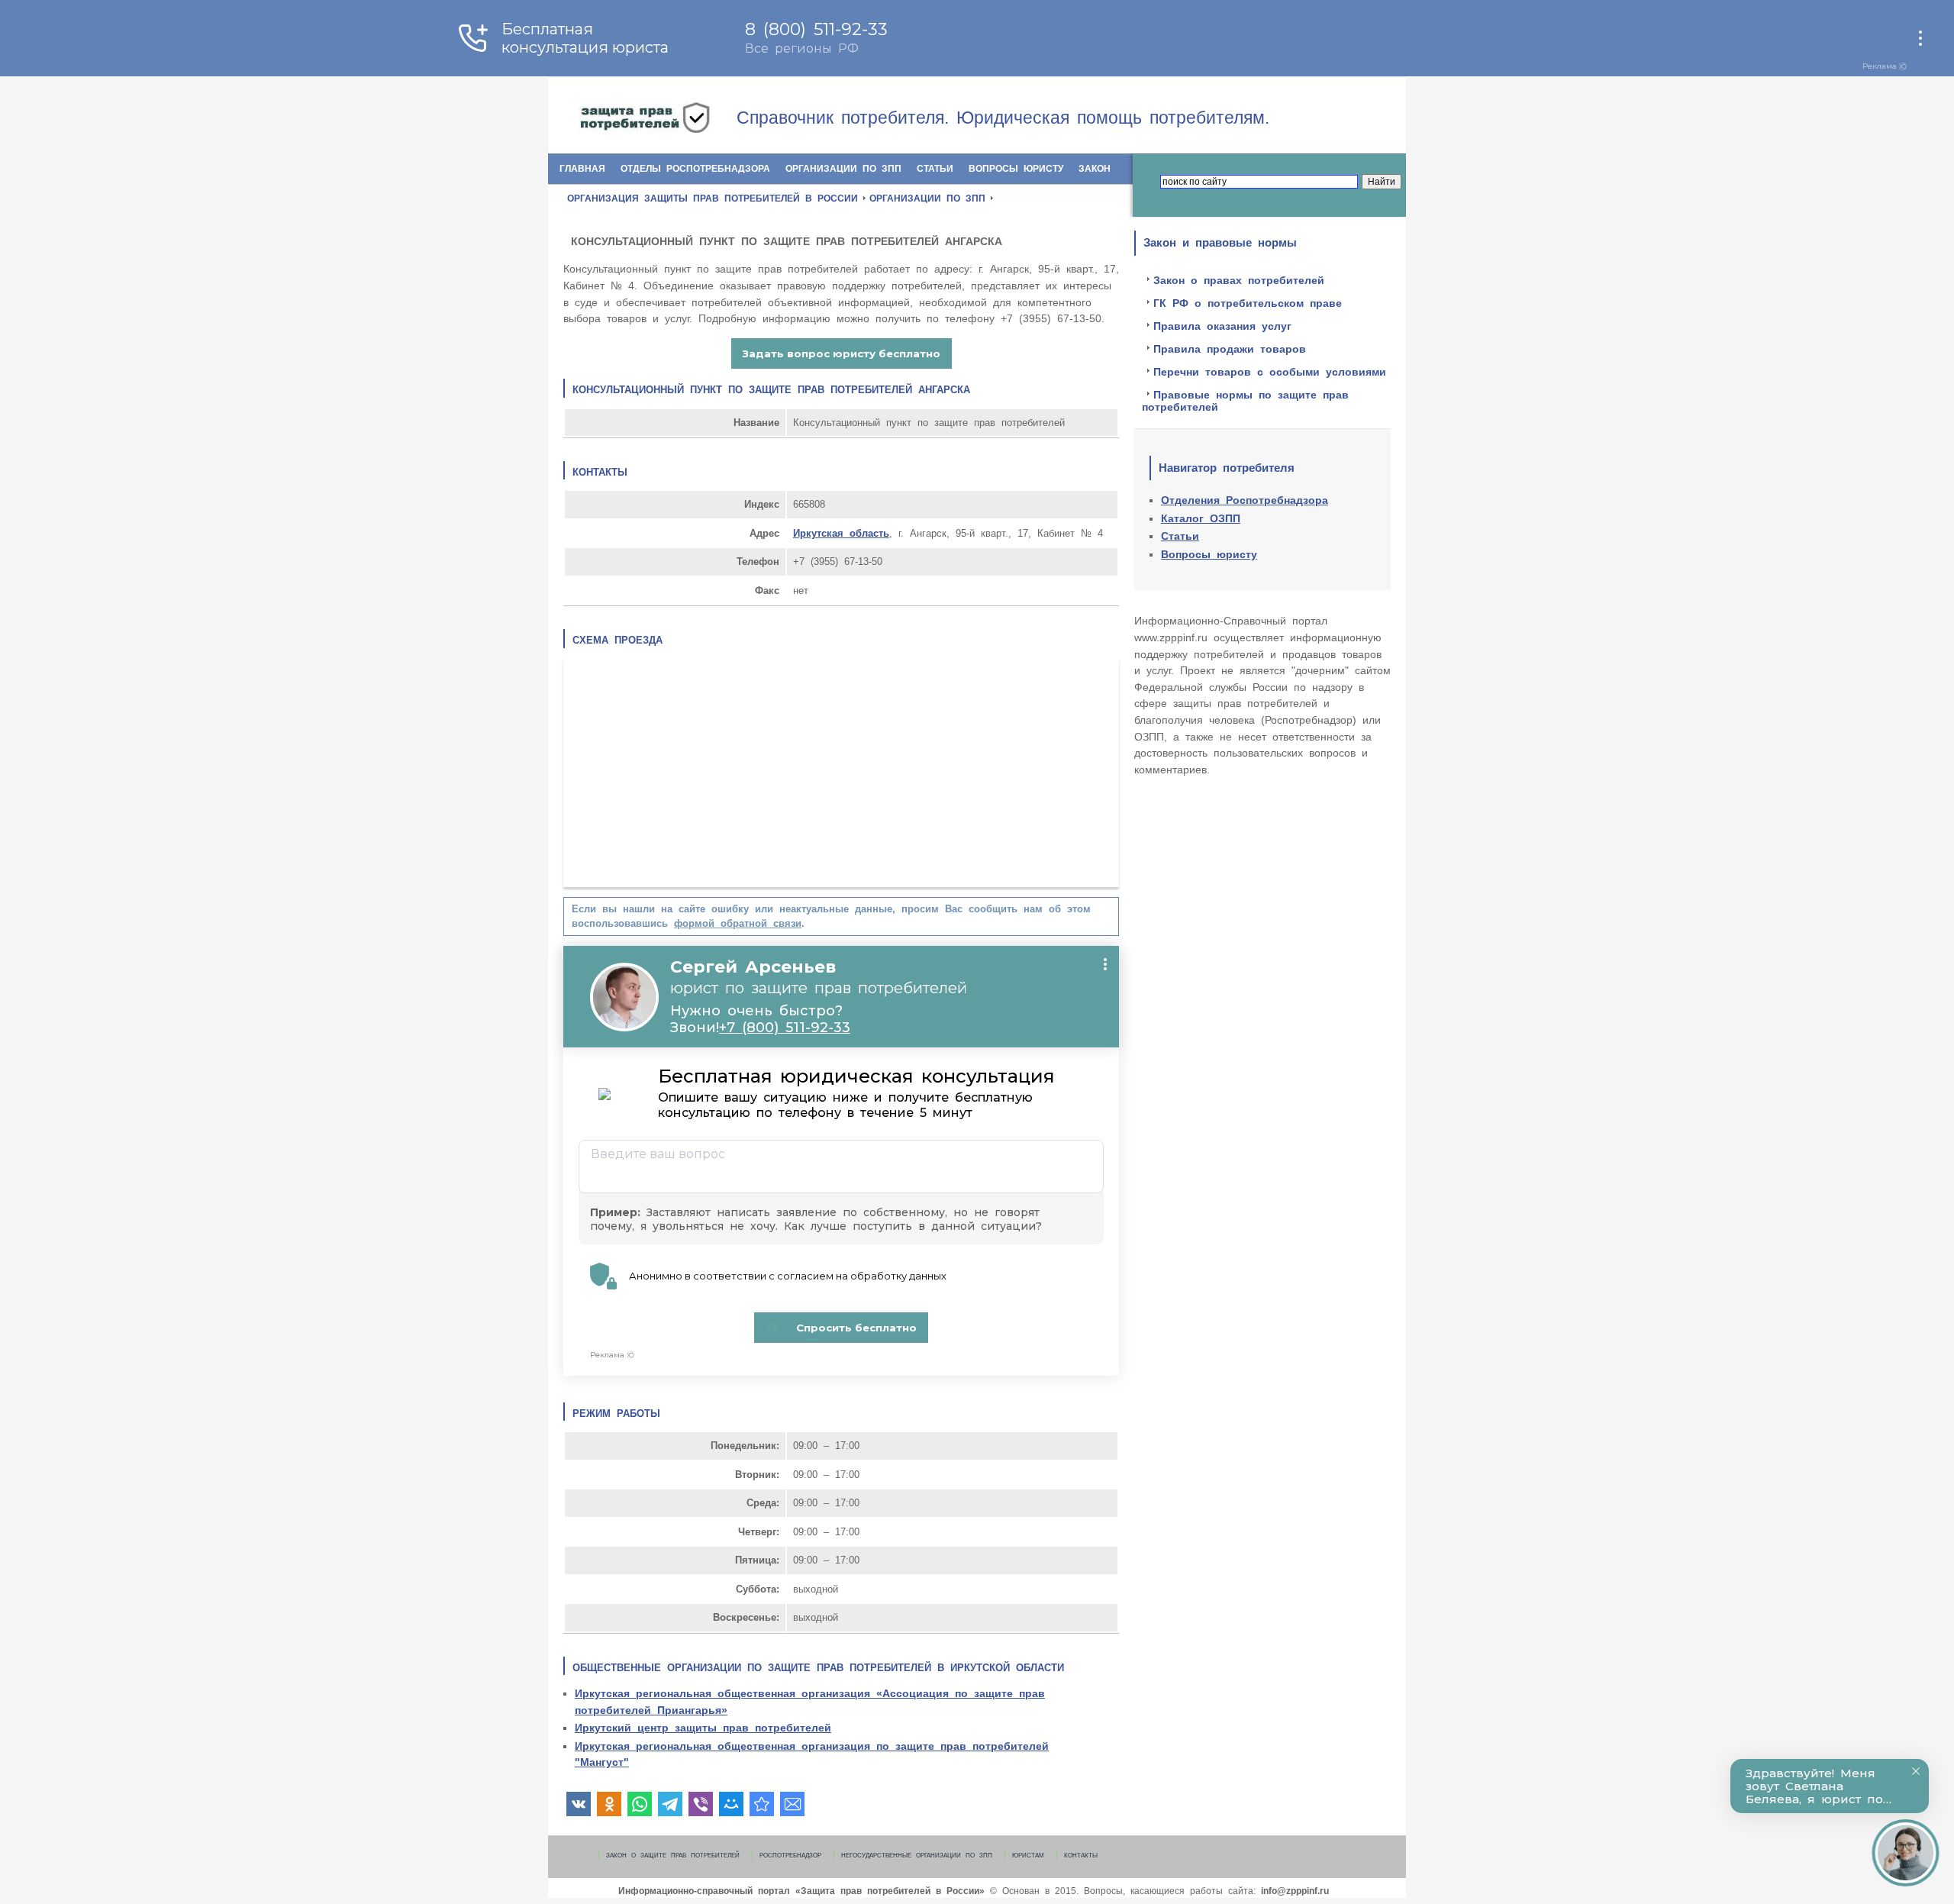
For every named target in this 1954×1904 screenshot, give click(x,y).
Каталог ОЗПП (1201, 518)
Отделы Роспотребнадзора (695, 169)
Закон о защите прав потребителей (673, 1855)
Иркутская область (841, 533)
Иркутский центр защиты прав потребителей (703, 1728)
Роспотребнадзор (790, 1855)
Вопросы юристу (1016, 169)
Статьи (935, 169)
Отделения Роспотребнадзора (1245, 500)
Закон (1095, 169)
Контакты (1081, 1855)
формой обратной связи (738, 923)
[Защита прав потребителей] (674, 119)
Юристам (1028, 1855)
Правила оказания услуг (1222, 326)
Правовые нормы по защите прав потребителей (1245, 401)
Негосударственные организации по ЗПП (917, 1855)
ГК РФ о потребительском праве (1248, 303)
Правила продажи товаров (1230, 349)
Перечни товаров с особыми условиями (1270, 372)
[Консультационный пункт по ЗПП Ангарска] (762, 1804)
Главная (582, 169)
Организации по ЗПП (843, 169)
